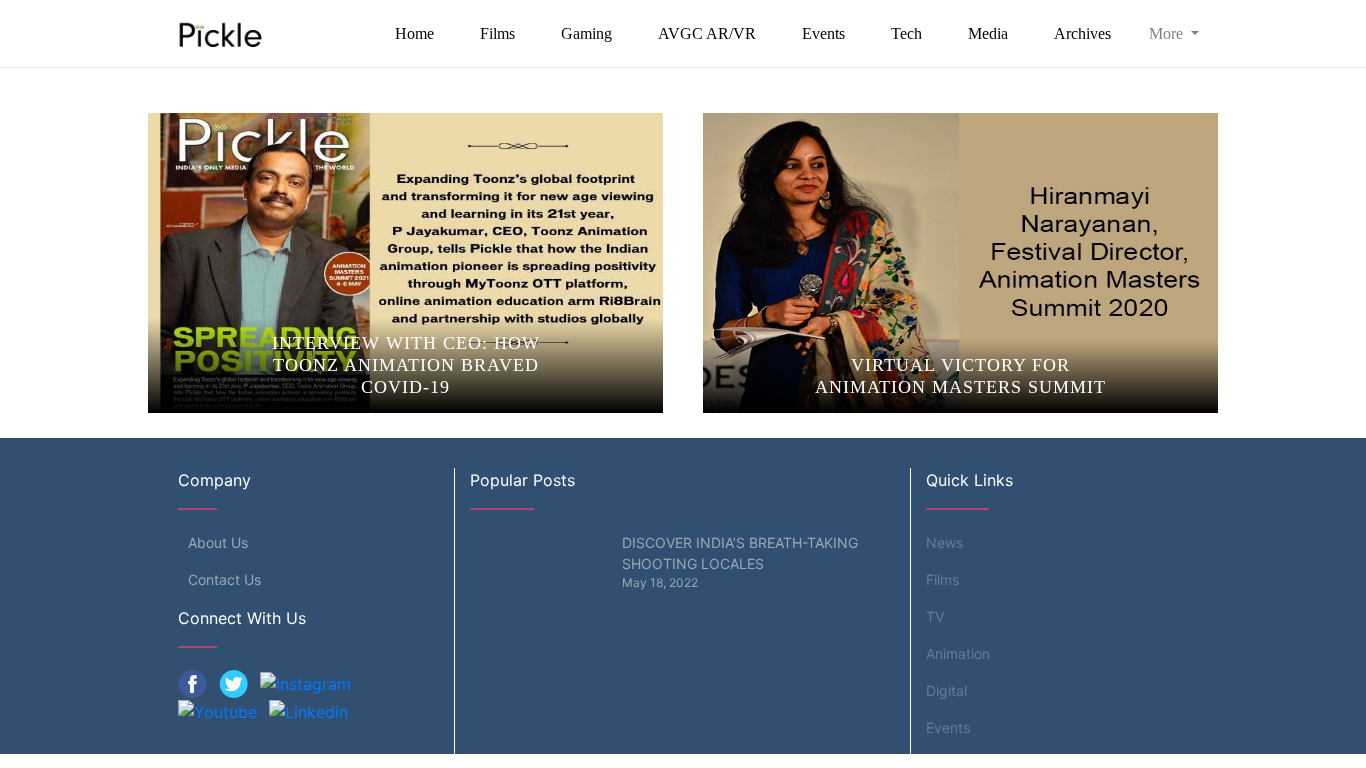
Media (988, 33)
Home (414, 33)
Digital (946, 690)
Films (497, 33)
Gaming (586, 33)
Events (823, 33)
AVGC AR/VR (707, 33)
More (1168, 33)
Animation (958, 653)
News (944, 542)
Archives (1082, 33)
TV (935, 616)
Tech (906, 33)
